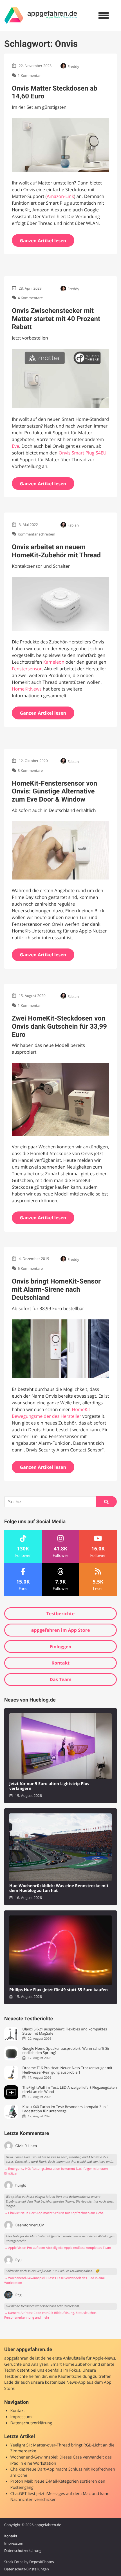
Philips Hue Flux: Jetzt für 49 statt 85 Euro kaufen (59, 1990)
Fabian (73, 525)
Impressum (21, 2417)
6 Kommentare (30, 1269)
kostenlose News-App (65, 2382)
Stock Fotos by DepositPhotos (29, 2562)
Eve (15, 446)
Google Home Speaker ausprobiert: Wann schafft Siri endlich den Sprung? (66, 2051)
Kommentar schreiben (36, 534)
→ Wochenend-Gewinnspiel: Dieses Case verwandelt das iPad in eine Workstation (54, 2280)
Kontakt (61, 1663)
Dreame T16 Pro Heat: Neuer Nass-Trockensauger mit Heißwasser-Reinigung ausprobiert (67, 2070)
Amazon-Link (60, 196)
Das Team (60, 1679)
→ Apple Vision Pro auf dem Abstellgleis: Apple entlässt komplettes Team (58, 2248)
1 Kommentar (29, 75)
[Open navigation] (104, 15)
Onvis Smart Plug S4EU (82, 453)
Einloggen (60, 1647)
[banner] (41, 15)
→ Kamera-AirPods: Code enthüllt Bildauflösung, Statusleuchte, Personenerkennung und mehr (50, 2315)
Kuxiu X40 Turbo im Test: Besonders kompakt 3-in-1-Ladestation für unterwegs (66, 2109)
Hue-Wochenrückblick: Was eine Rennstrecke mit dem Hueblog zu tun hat (59, 1888)
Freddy (73, 66)
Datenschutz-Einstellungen (27, 2569)
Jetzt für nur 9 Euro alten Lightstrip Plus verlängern (49, 1786)
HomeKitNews (27, 689)
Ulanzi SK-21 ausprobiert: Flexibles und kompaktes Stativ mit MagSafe (65, 2031)
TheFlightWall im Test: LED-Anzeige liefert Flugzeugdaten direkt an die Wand (70, 2090)
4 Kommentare (30, 298)
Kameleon (54, 662)
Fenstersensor (27, 669)
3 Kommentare (30, 770)
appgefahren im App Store (61, 1630)
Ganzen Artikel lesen (43, 241)
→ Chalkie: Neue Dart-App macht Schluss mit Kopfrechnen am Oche (54, 2213)
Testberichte (60, 1614)
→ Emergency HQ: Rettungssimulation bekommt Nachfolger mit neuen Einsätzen (56, 2171)
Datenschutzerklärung (31, 2423)
